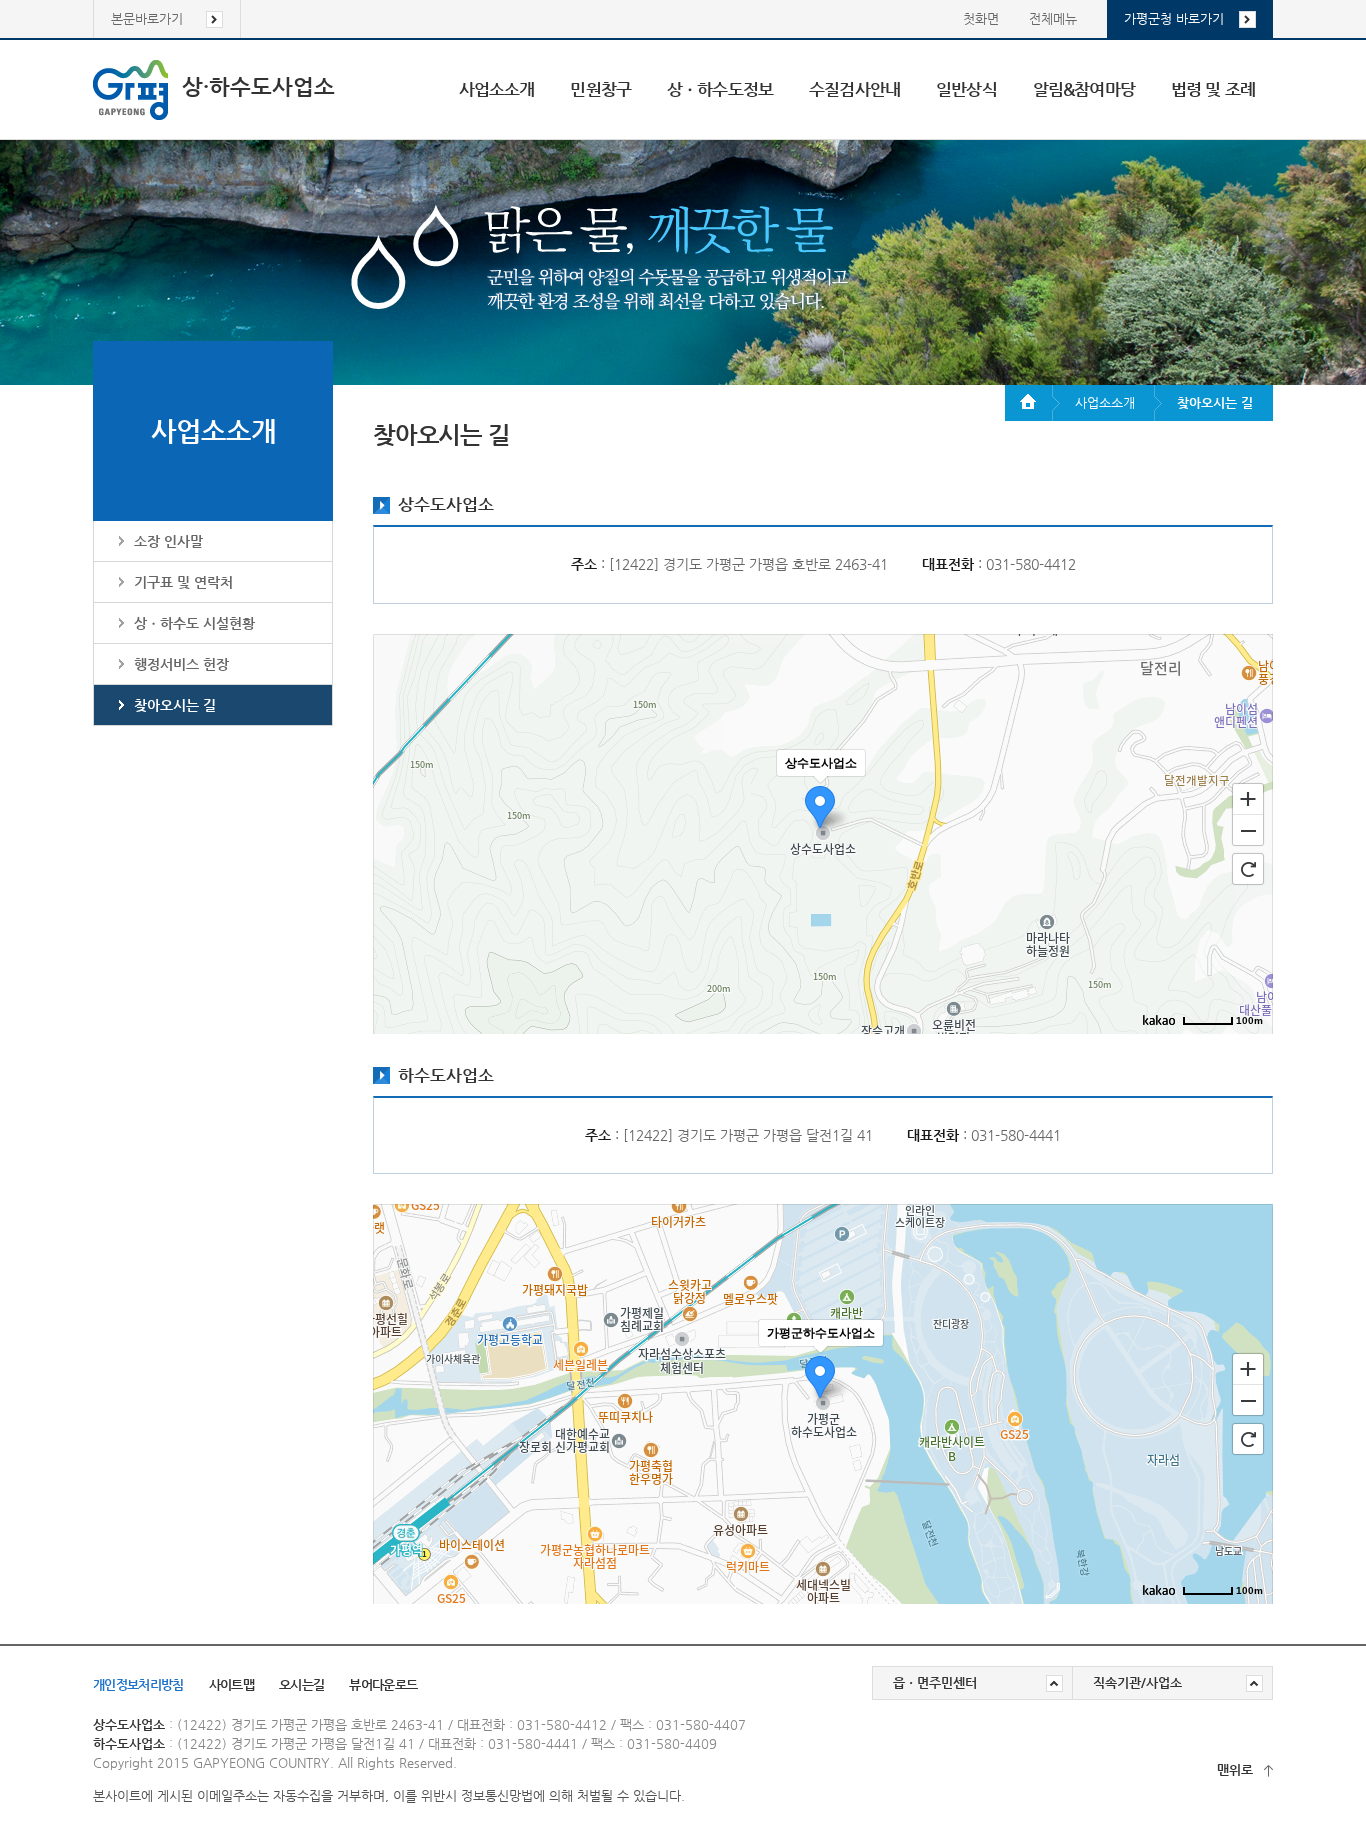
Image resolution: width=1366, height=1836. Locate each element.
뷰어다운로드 (383, 1684)
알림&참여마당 (1084, 89)
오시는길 (301, 1684)
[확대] (1248, 798)
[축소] (1248, 831)
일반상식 (966, 89)
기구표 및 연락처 (183, 582)
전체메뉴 (1053, 18)
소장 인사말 (168, 541)
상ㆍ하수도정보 (720, 89)
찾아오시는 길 (175, 705)
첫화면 (981, 18)
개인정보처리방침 (138, 1684)
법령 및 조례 (1213, 89)
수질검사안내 (854, 89)
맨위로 (1235, 1769)
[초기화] (1248, 869)
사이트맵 (231, 1684)
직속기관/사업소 (1137, 1682)
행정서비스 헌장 (181, 664)
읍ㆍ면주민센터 (935, 1682)
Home (1032, 403)
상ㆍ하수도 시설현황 (194, 623)
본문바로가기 (147, 18)
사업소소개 (497, 89)
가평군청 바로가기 (1174, 18)
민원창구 (600, 89)
